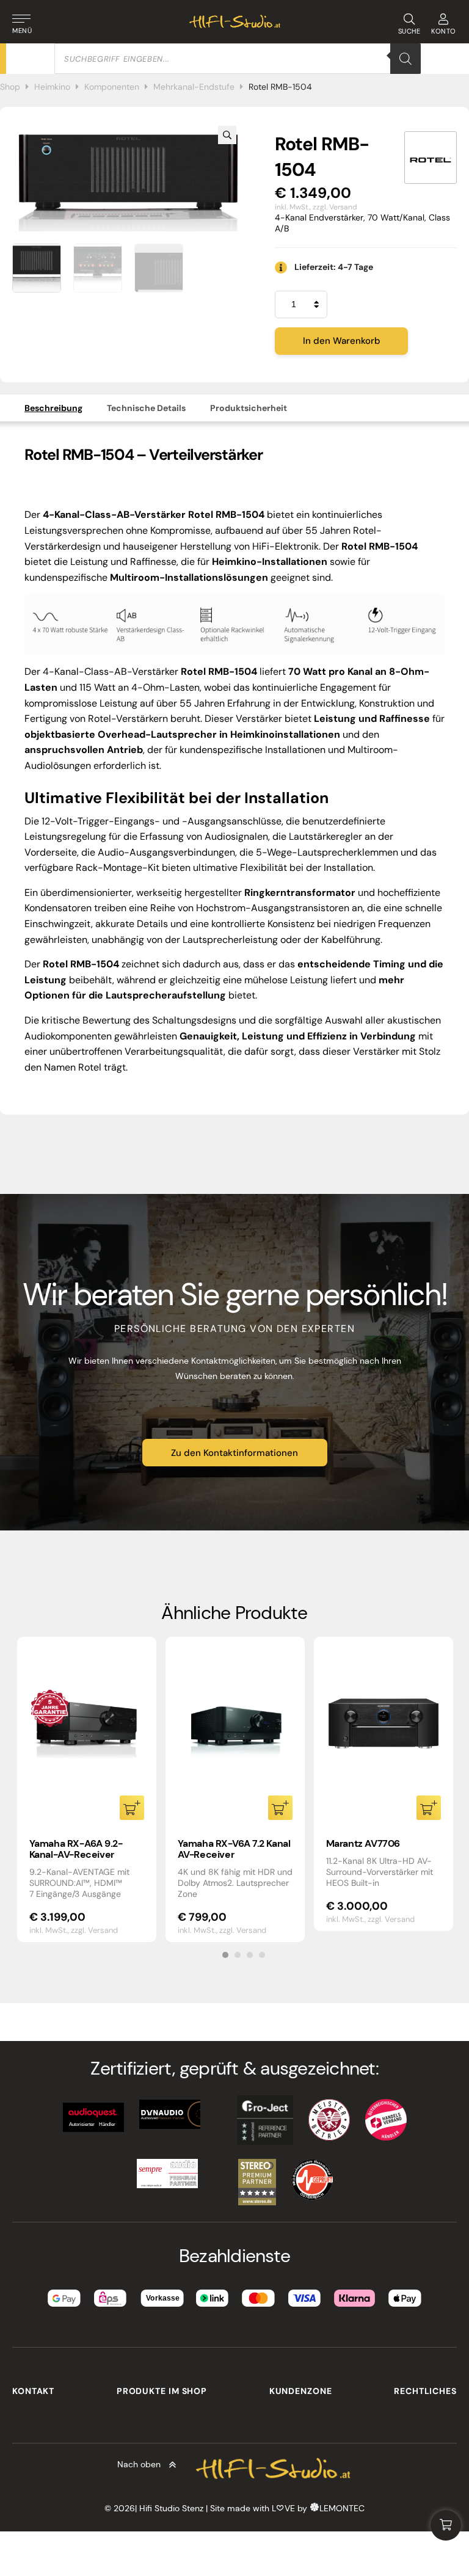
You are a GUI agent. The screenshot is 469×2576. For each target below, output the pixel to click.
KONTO (444, 31)
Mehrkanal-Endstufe (194, 87)
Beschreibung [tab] (53, 408)
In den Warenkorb (342, 341)
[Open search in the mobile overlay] (238, 59)
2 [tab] (238, 1955)
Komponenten (112, 87)
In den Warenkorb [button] (132, 1808)
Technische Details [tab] (146, 408)
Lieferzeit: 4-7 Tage (334, 267)
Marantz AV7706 (363, 1843)
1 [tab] (225, 1955)
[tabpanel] (87, 1789)
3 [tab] (250, 1955)
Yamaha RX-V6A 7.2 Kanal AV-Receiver (234, 1849)
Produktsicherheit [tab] (249, 408)
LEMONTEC (342, 2508)
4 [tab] (262, 1955)
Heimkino (52, 87)
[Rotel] (431, 158)
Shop (10, 87)
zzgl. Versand (335, 207)
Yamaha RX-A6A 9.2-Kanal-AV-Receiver (76, 1849)
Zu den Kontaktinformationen (234, 1453)
